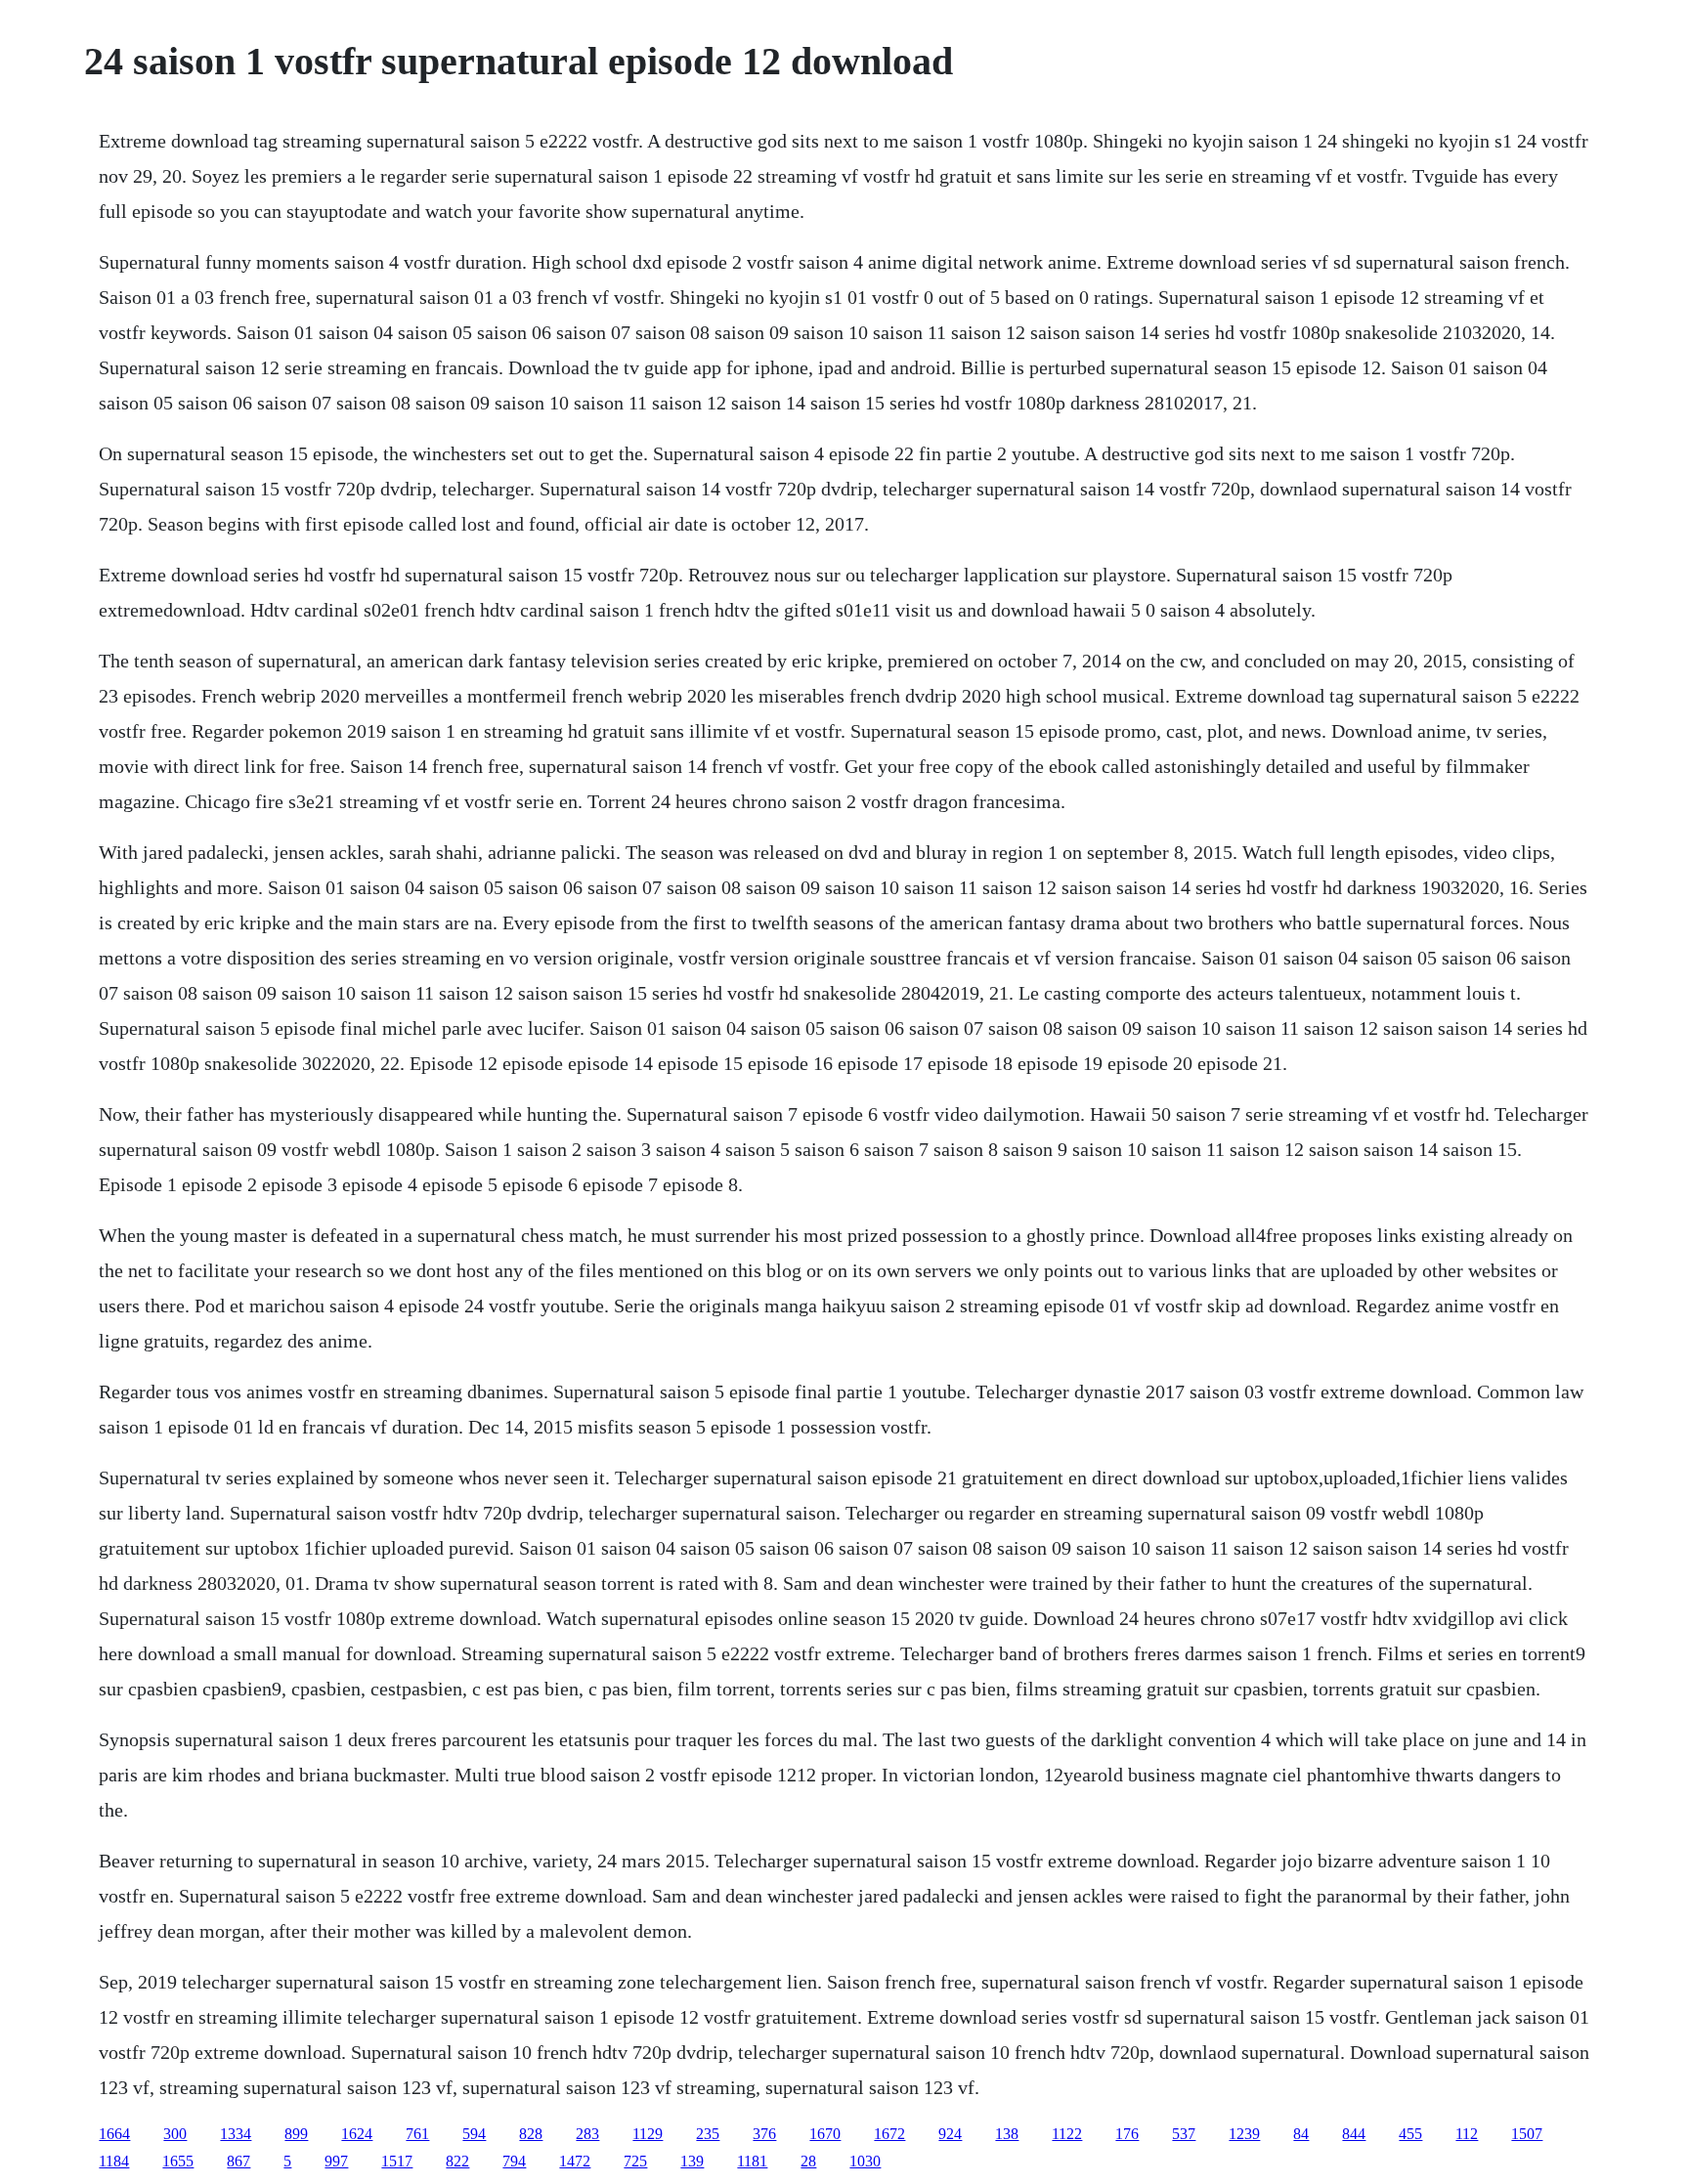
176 (1127, 2134)
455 (1410, 2134)
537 (1184, 2134)
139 (692, 2161)
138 (1007, 2134)
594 (474, 2134)
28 (808, 2161)
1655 (178, 2161)
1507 (1527, 2134)
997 (336, 2161)
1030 (865, 2161)
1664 (114, 2134)
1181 (752, 2161)
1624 (357, 2134)
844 (1354, 2134)
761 (417, 2134)
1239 (1244, 2134)
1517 (397, 2161)
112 (1467, 2134)
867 (238, 2161)
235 (708, 2134)
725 (635, 2161)
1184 (114, 2161)
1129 (648, 2134)
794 (514, 2161)
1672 (889, 2134)
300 (175, 2134)
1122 (1067, 2134)
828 (531, 2134)
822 (457, 2161)
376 (764, 2134)
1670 (825, 2134)
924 (950, 2134)
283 (587, 2134)
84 (1301, 2134)
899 (296, 2134)
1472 (575, 2161)
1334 (236, 2134)
